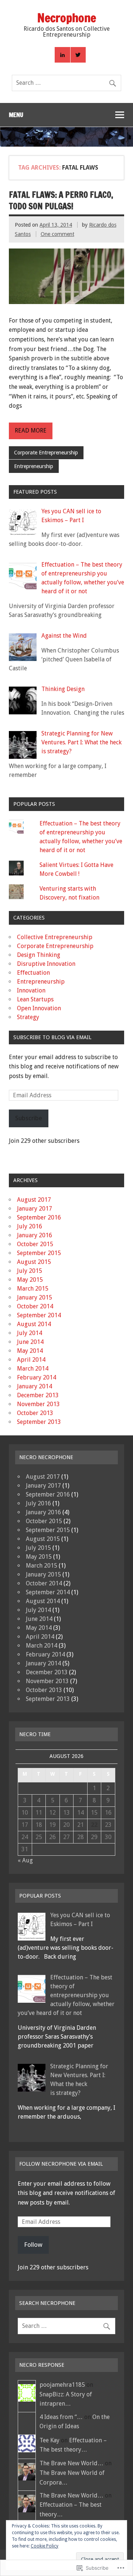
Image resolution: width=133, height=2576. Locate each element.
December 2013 (38, 1395)
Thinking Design (63, 689)
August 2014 (34, 1324)
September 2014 (39, 1315)
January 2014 (35, 1386)
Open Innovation (39, 1008)
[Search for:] (66, 83)
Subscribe (29, 1118)
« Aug (25, 1860)
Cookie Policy (45, 2546)
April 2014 (31, 1360)
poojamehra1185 (62, 2385)
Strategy (28, 1017)
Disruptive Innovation (46, 964)
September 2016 (39, 1217)
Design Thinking (39, 955)
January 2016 (35, 1235)
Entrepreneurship (34, 466)
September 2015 (39, 1253)
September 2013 (39, 1422)
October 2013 (35, 1413)
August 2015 (34, 1262)
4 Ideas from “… (61, 2417)
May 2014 (30, 1351)
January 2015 (35, 1297)
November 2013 (38, 1404)
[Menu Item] (62, 55)
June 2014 (30, 1342)
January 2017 (35, 1209)
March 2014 (33, 1369)
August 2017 (34, 1200)
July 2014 (30, 1333)
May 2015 (30, 1280)
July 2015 (30, 1271)
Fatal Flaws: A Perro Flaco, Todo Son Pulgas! (61, 200)
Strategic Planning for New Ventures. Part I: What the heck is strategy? (81, 742)
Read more (31, 431)
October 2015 (35, 1244)
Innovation (31, 990)
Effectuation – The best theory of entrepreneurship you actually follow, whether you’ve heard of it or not (66, 1995)
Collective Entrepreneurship (55, 937)
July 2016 (30, 1226)
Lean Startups (35, 999)
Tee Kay (50, 2440)
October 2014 (35, 1306)
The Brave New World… (71, 2463)
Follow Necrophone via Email (61, 2164)
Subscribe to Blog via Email (52, 1037)
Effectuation (33, 973)
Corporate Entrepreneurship (46, 453)
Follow (33, 2245)
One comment (57, 234)
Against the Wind (64, 636)
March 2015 (33, 1289)
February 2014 (37, 1377)
